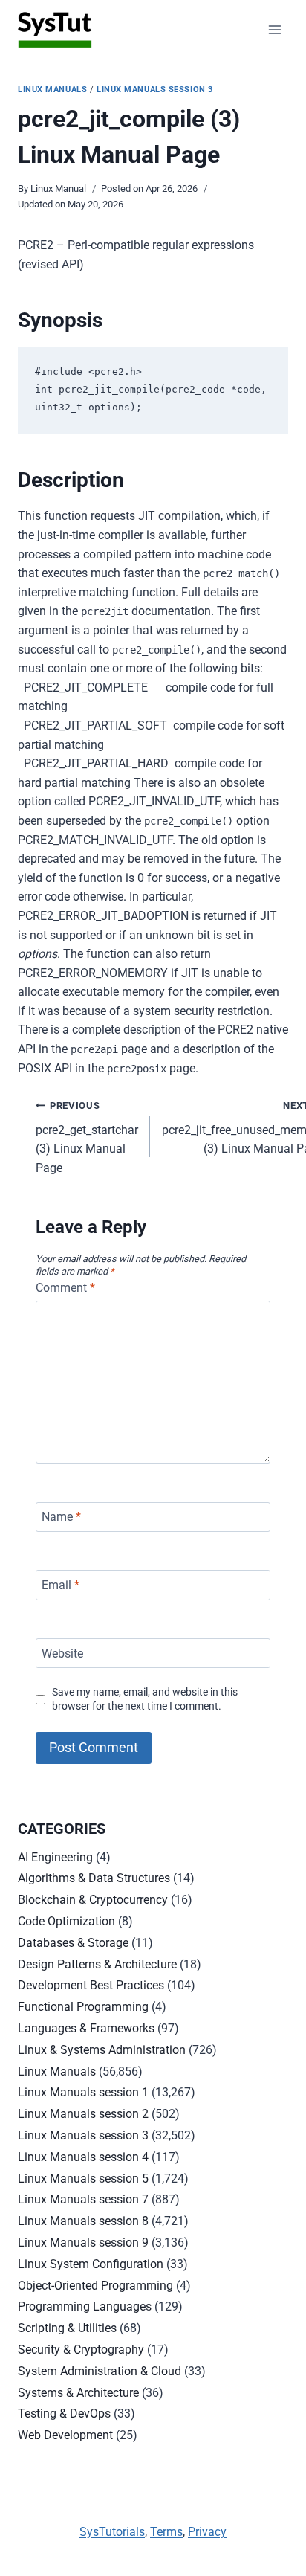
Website (62, 1653)
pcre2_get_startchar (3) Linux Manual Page (87, 1137)
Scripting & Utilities (67, 2328)
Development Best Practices (91, 1985)
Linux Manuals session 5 (83, 2179)
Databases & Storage (73, 1943)
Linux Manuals (52, 90)
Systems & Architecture (78, 2393)
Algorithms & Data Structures (94, 1878)
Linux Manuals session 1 (83, 2092)
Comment (65, 1288)
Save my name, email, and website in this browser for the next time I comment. (145, 1699)
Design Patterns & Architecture (97, 1964)
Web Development (65, 2435)
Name (61, 1517)
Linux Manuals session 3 (155, 90)
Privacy (207, 2532)
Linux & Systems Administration (102, 2050)
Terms (166, 2532)
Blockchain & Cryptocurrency (93, 1900)
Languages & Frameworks (86, 2028)
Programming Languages (85, 2306)
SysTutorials (112, 2532)
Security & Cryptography (81, 2350)
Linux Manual (58, 189)
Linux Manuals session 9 (83, 2242)
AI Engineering (55, 1857)
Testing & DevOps (64, 2414)
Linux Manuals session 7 (83, 2199)
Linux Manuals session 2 (83, 2114)
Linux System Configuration (91, 2264)
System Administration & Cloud (100, 2371)
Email (61, 1585)
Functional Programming (83, 2007)
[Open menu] (274, 29)
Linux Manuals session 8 (83, 2221)
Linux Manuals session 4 (83, 2157)
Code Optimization (66, 1921)
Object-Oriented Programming (95, 2286)
